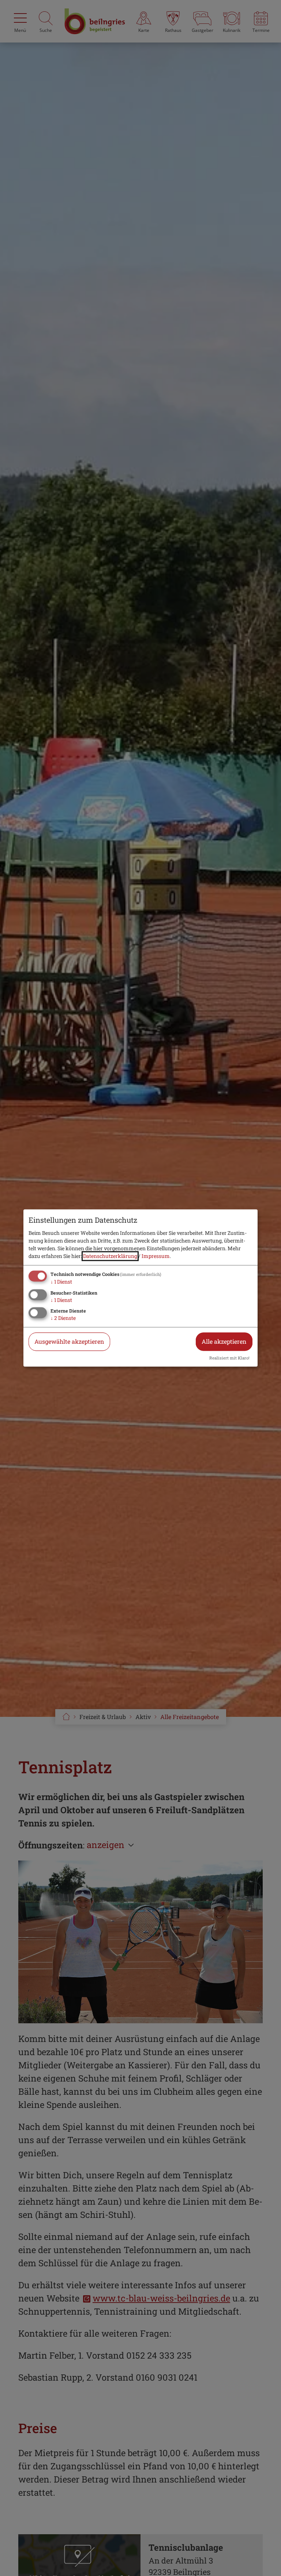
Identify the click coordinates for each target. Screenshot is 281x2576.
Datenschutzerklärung (110, 1256)
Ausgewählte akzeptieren (69, 1342)
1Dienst (61, 1282)
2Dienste (63, 1318)
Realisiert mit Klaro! (229, 1358)
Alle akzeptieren (224, 1342)
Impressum (156, 1256)
